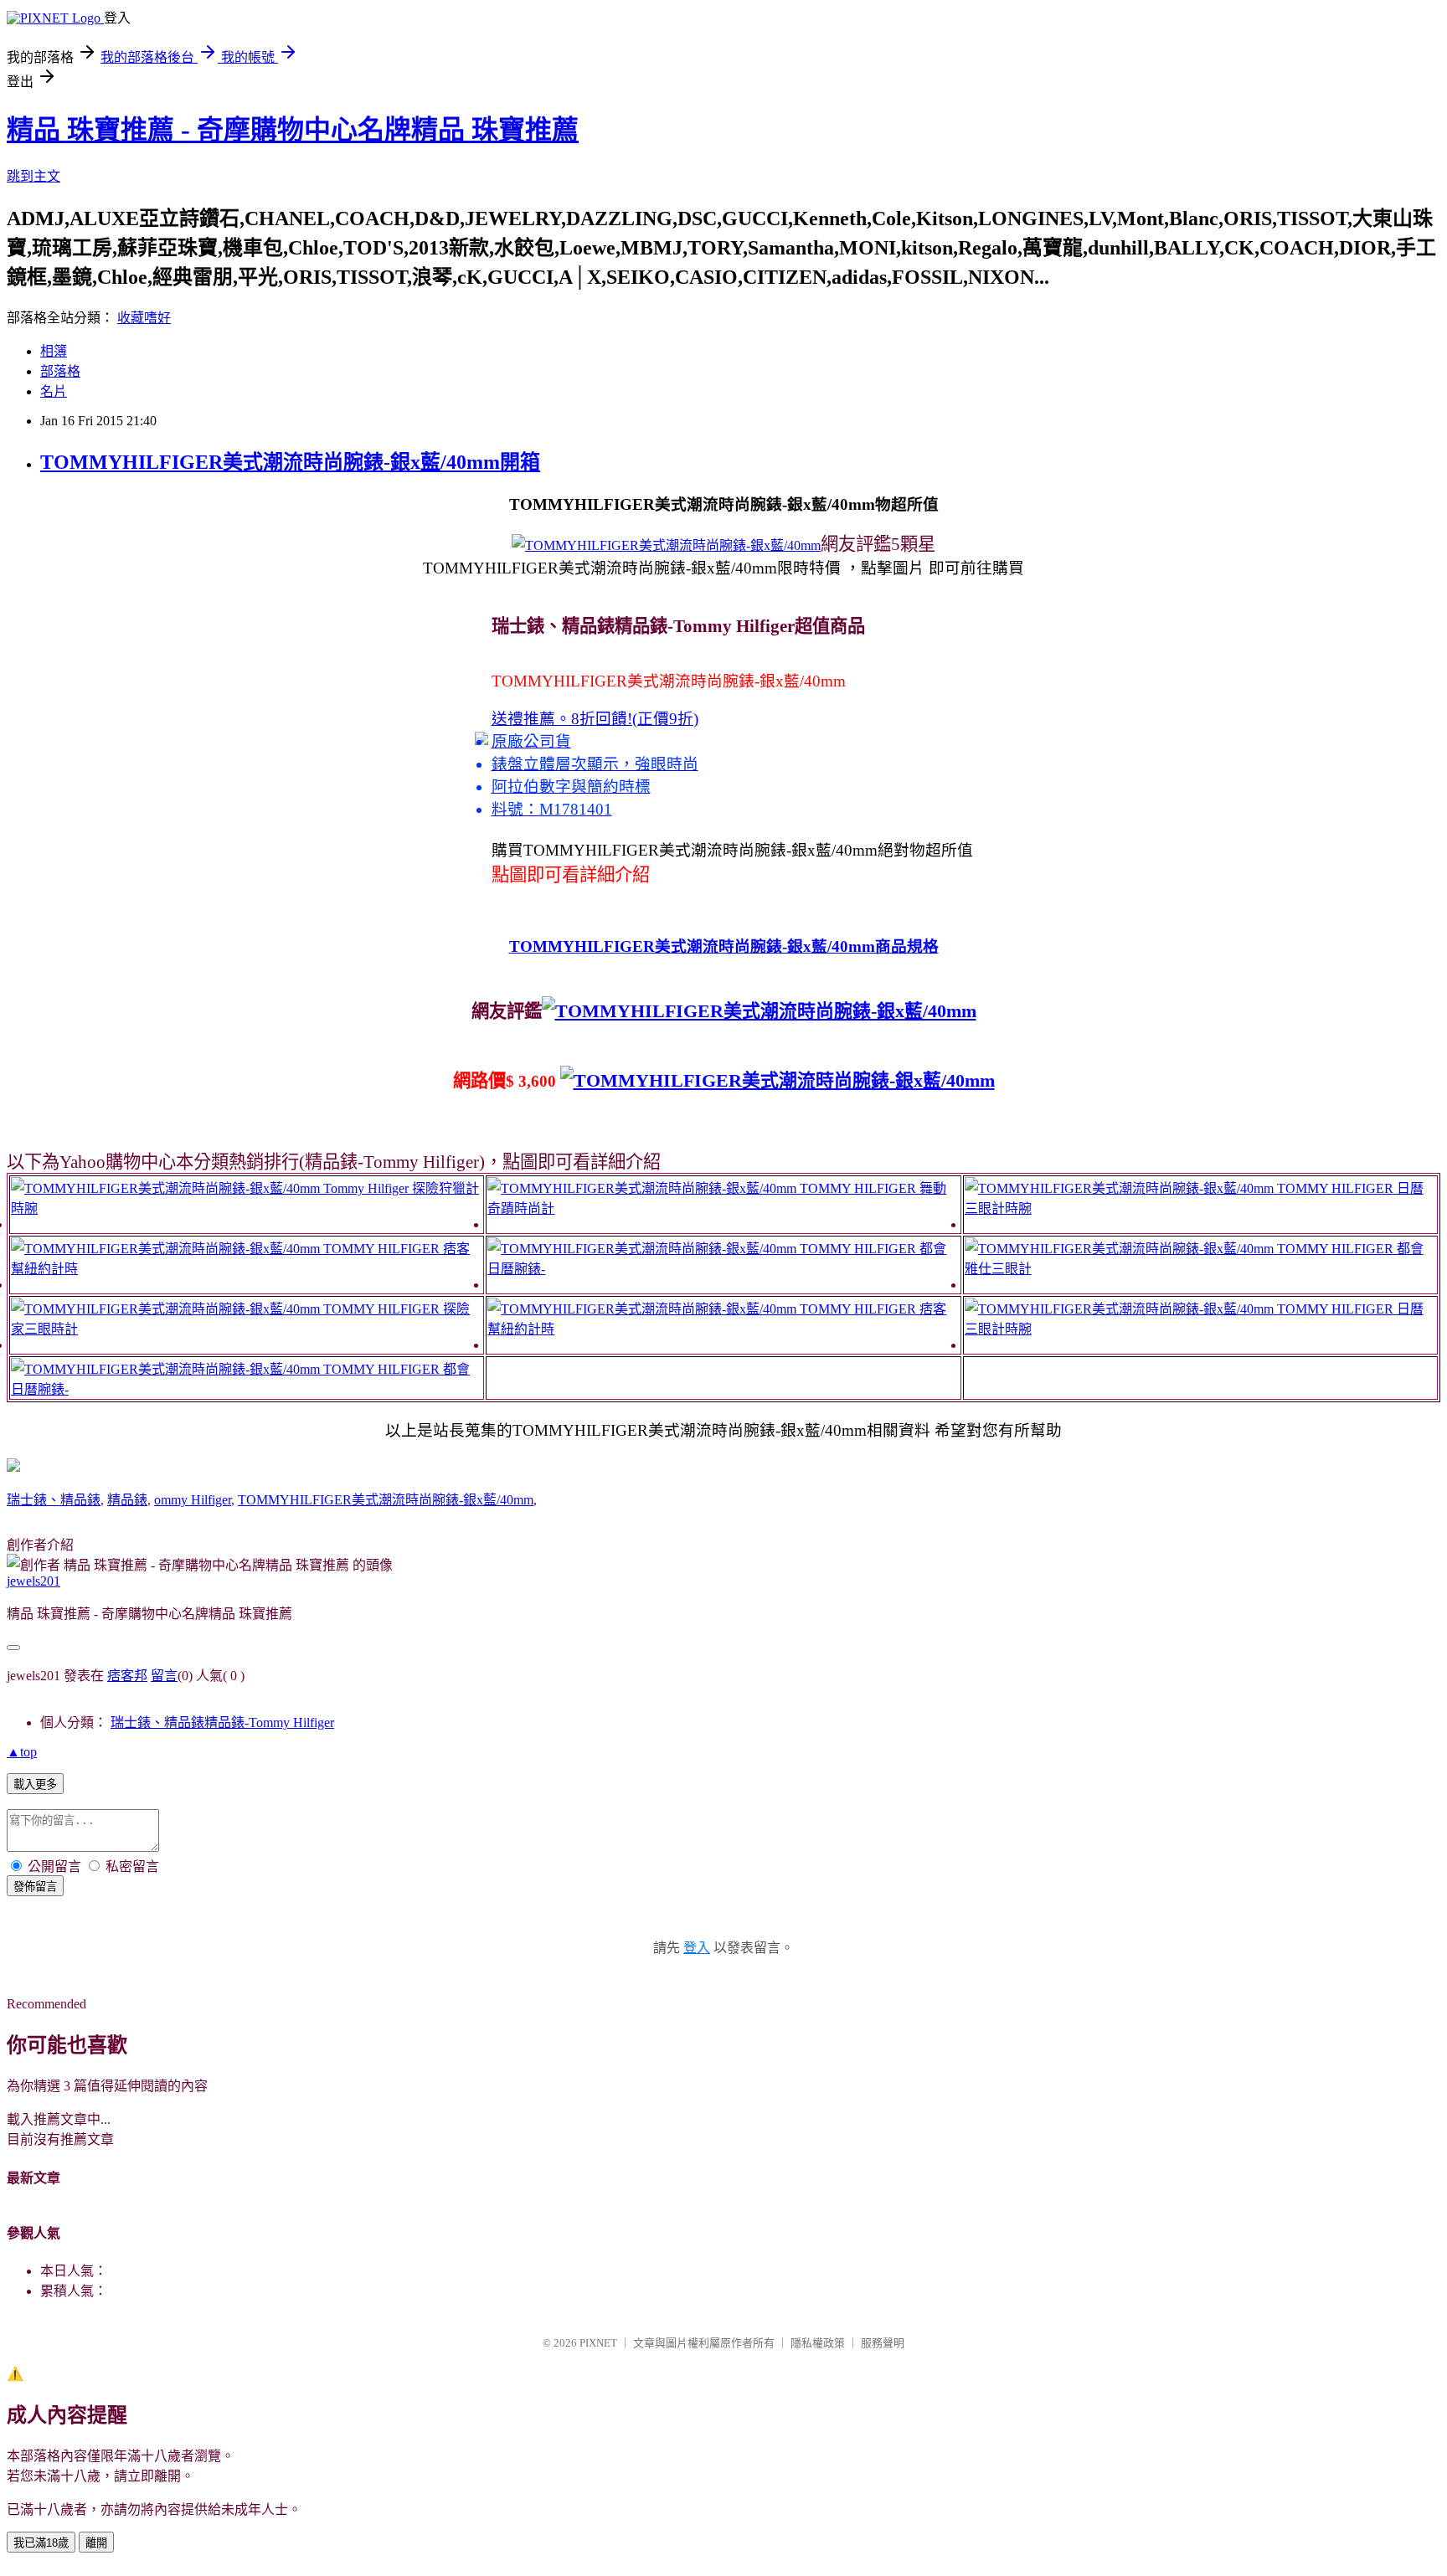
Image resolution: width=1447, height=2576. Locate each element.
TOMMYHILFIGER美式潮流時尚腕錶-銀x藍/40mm (386, 1500)
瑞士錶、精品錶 (54, 1500)
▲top (22, 1752)
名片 (54, 391)
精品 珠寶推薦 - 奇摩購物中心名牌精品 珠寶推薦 (293, 130)
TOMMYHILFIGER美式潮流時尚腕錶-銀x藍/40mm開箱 (290, 462)
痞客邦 (127, 1676)
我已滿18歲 (41, 2543)
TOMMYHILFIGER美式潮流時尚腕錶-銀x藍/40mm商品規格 (724, 946)
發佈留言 (35, 1887)
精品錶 (127, 1500)
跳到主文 (33, 176)
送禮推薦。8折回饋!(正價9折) (595, 719)
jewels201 (33, 1581)
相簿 (54, 351)
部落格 (60, 371)
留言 (164, 1676)
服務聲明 (883, 2343)
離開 (96, 2543)
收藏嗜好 (144, 318)
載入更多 (35, 1784)
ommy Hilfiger (193, 1500)
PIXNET (598, 2343)
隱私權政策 (818, 2343)
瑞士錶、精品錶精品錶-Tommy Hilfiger (222, 1722)
